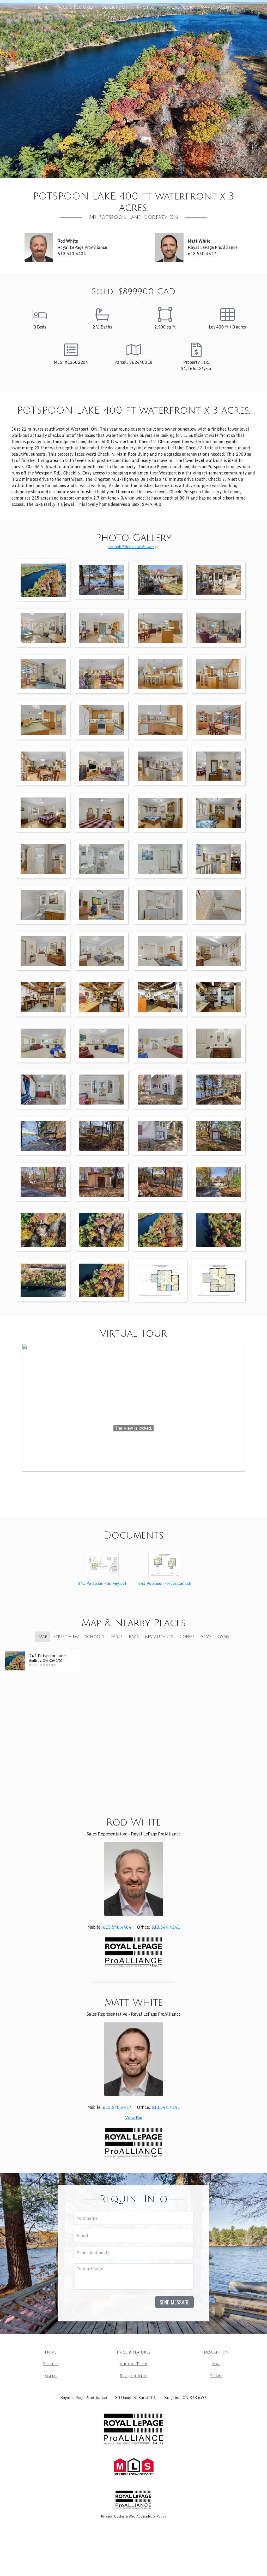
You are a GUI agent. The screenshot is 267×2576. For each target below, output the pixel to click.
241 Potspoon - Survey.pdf (102, 1583)
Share (153, 18)
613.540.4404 (117, 1927)
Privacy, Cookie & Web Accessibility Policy (133, 2516)
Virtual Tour (177, 7)
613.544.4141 (166, 1927)
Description (115, 7)
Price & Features (75, 7)
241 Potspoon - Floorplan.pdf (165, 1583)
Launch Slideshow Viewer (131, 547)
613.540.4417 (117, 2107)
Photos (145, 7)
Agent (225, 7)
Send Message (174, 2302)
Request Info (123, 18)
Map (205, 7)
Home (42, 7)
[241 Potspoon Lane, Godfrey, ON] (43, 579)
